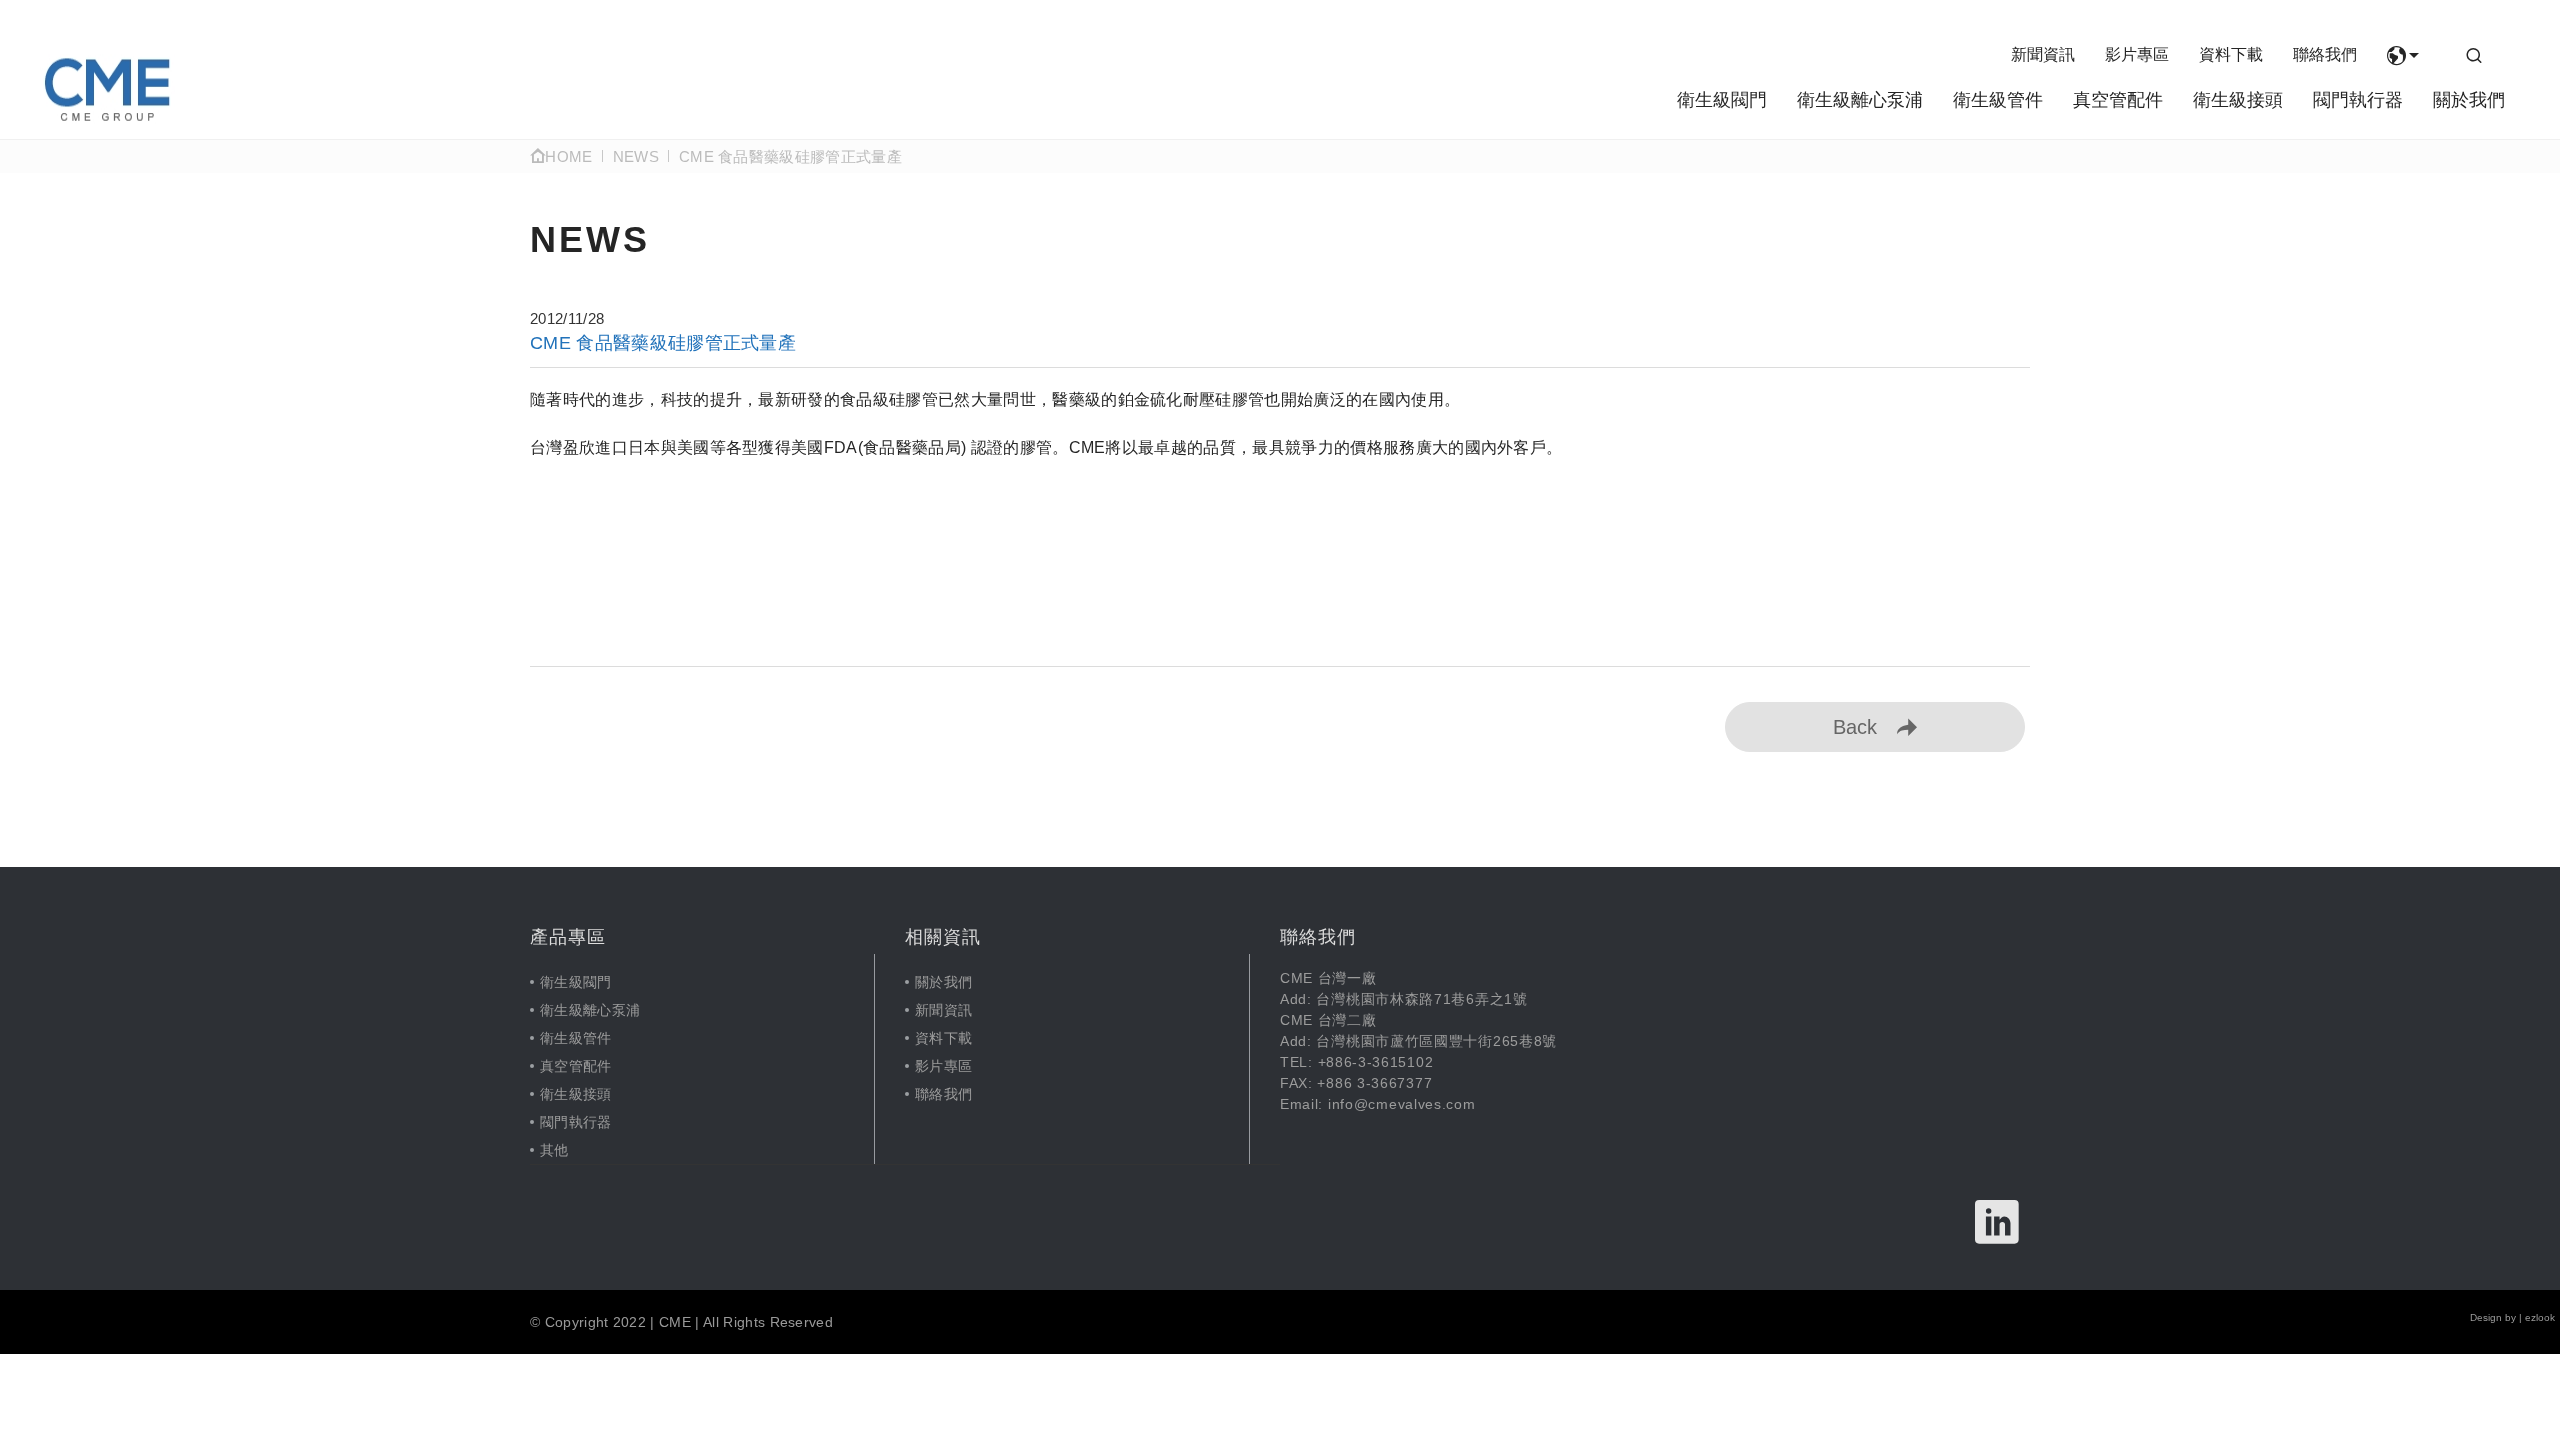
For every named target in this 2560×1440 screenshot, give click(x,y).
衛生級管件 (1998, 100)
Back (1855, 727)
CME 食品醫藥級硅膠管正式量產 (790, 156)
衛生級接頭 (2238, 100)
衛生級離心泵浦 (1860, 100)
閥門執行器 (2358, 100)
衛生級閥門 (1722, 100)
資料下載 (2231, 54)
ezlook (2540, 1317)
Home (568, 156)
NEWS (636, 156)
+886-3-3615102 (1376, 1062)
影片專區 (2137, 54)
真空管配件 (2118, 100)
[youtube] (1997, 1222)
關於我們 (2469, 100)
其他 (554, 1150)
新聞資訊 (2043, 54)
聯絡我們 (2325, 54)
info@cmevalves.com (1402, 1104)
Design (2486, 1317)
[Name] (107, 89)
